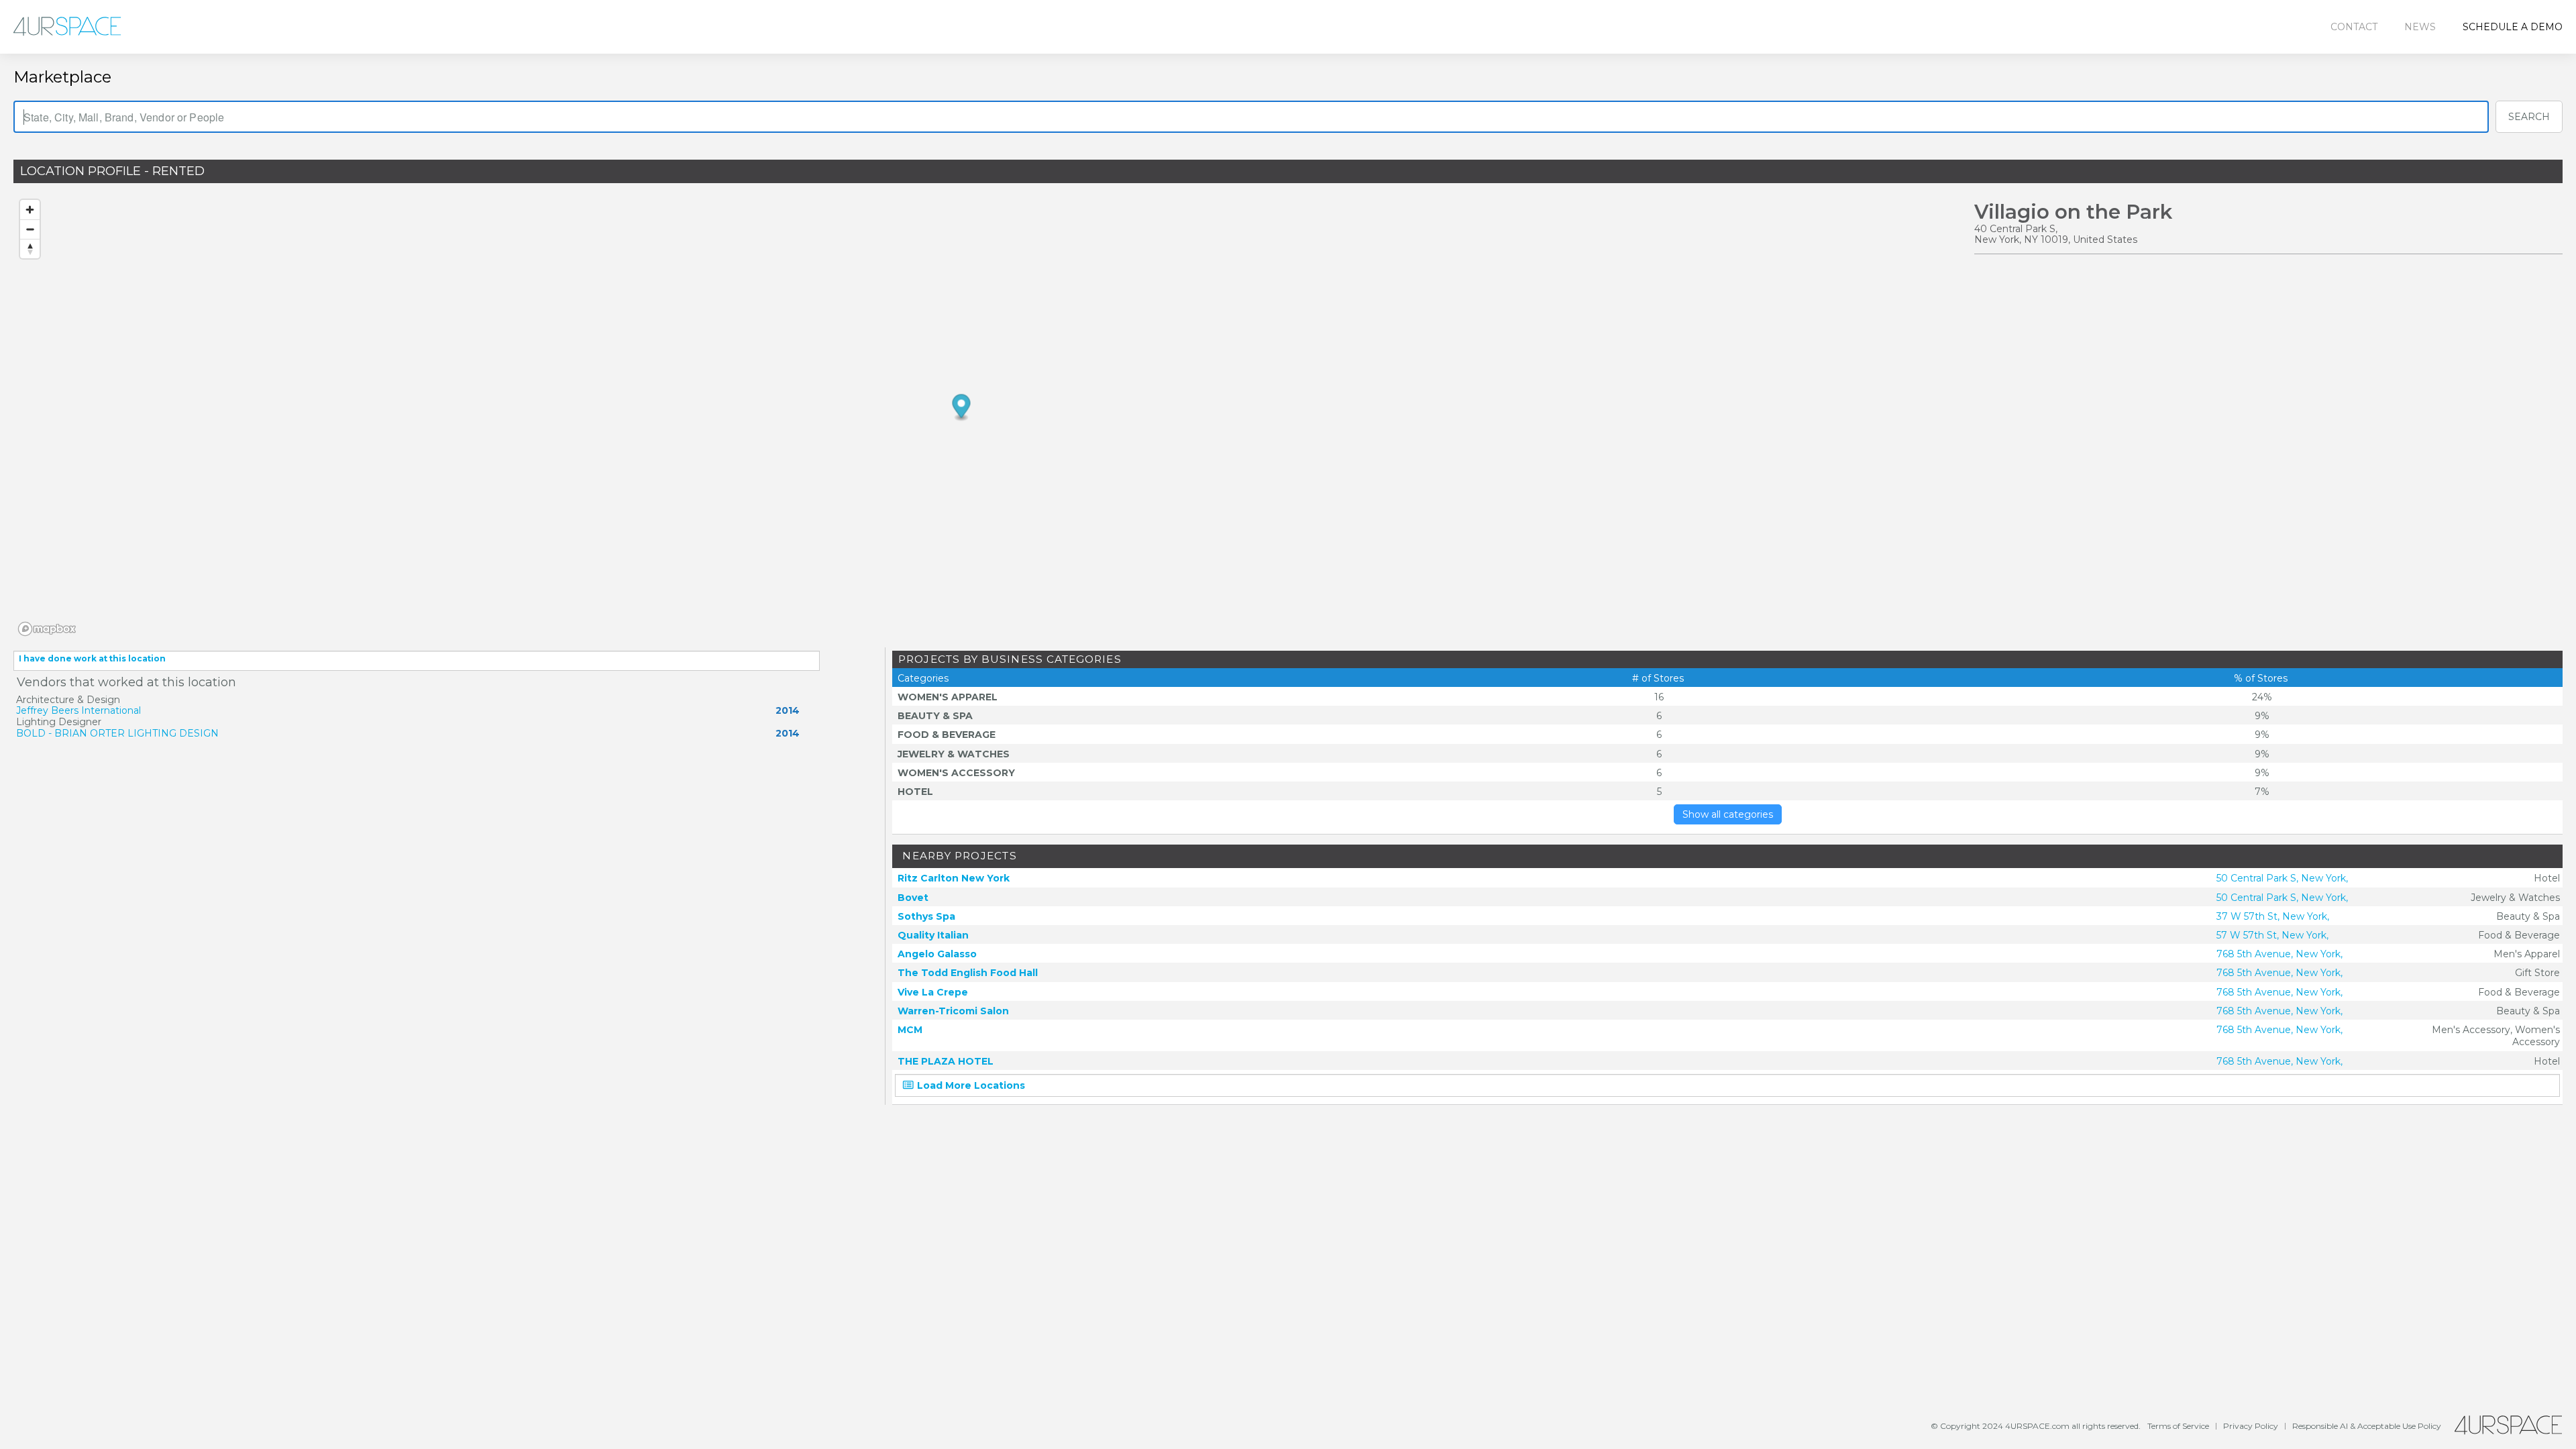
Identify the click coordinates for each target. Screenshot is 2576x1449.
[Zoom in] (30, 210)
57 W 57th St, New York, (2272, 935)
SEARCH (2529, 117)
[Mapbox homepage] (47, 629)
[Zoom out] (30, 229)
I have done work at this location (92, 658)
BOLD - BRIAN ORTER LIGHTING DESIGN (117, 733)
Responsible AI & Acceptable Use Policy (2367, 1426)
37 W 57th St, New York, (2273, 916)
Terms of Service (2178, 1426)
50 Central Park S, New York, (2282, 878)
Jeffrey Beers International (78, 710)
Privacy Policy (2251, 1426)
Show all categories (1728, 814)
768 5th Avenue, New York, (2279, 954)
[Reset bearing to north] (30, 249)
